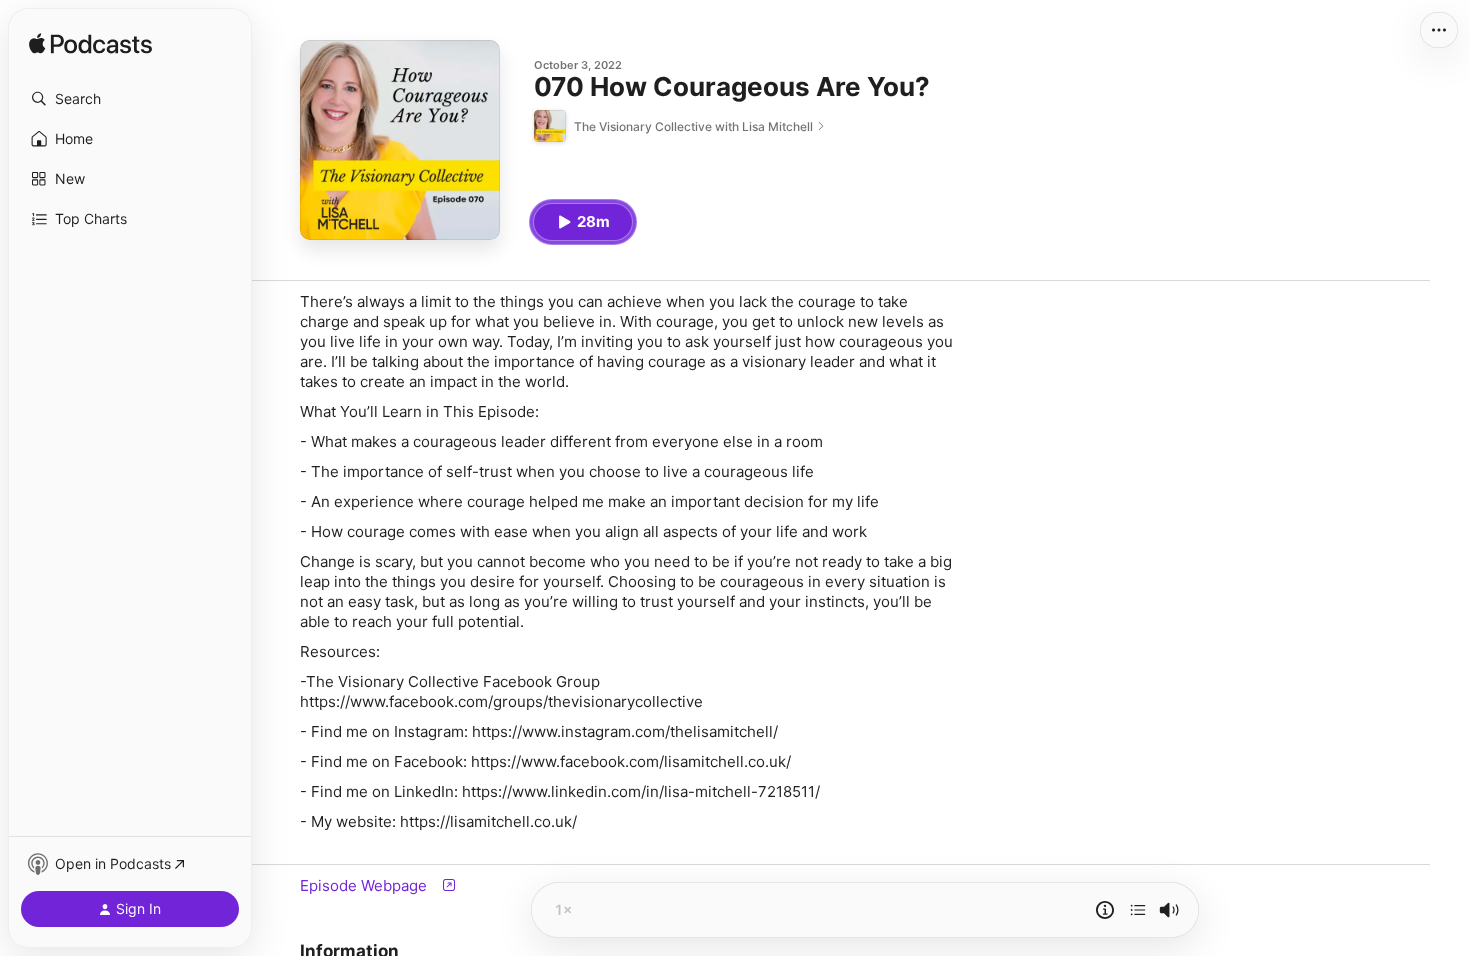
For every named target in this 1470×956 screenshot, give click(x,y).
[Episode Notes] (1105, 910)
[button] (130, 99)
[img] (90, 45)
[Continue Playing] (1138, 910)
